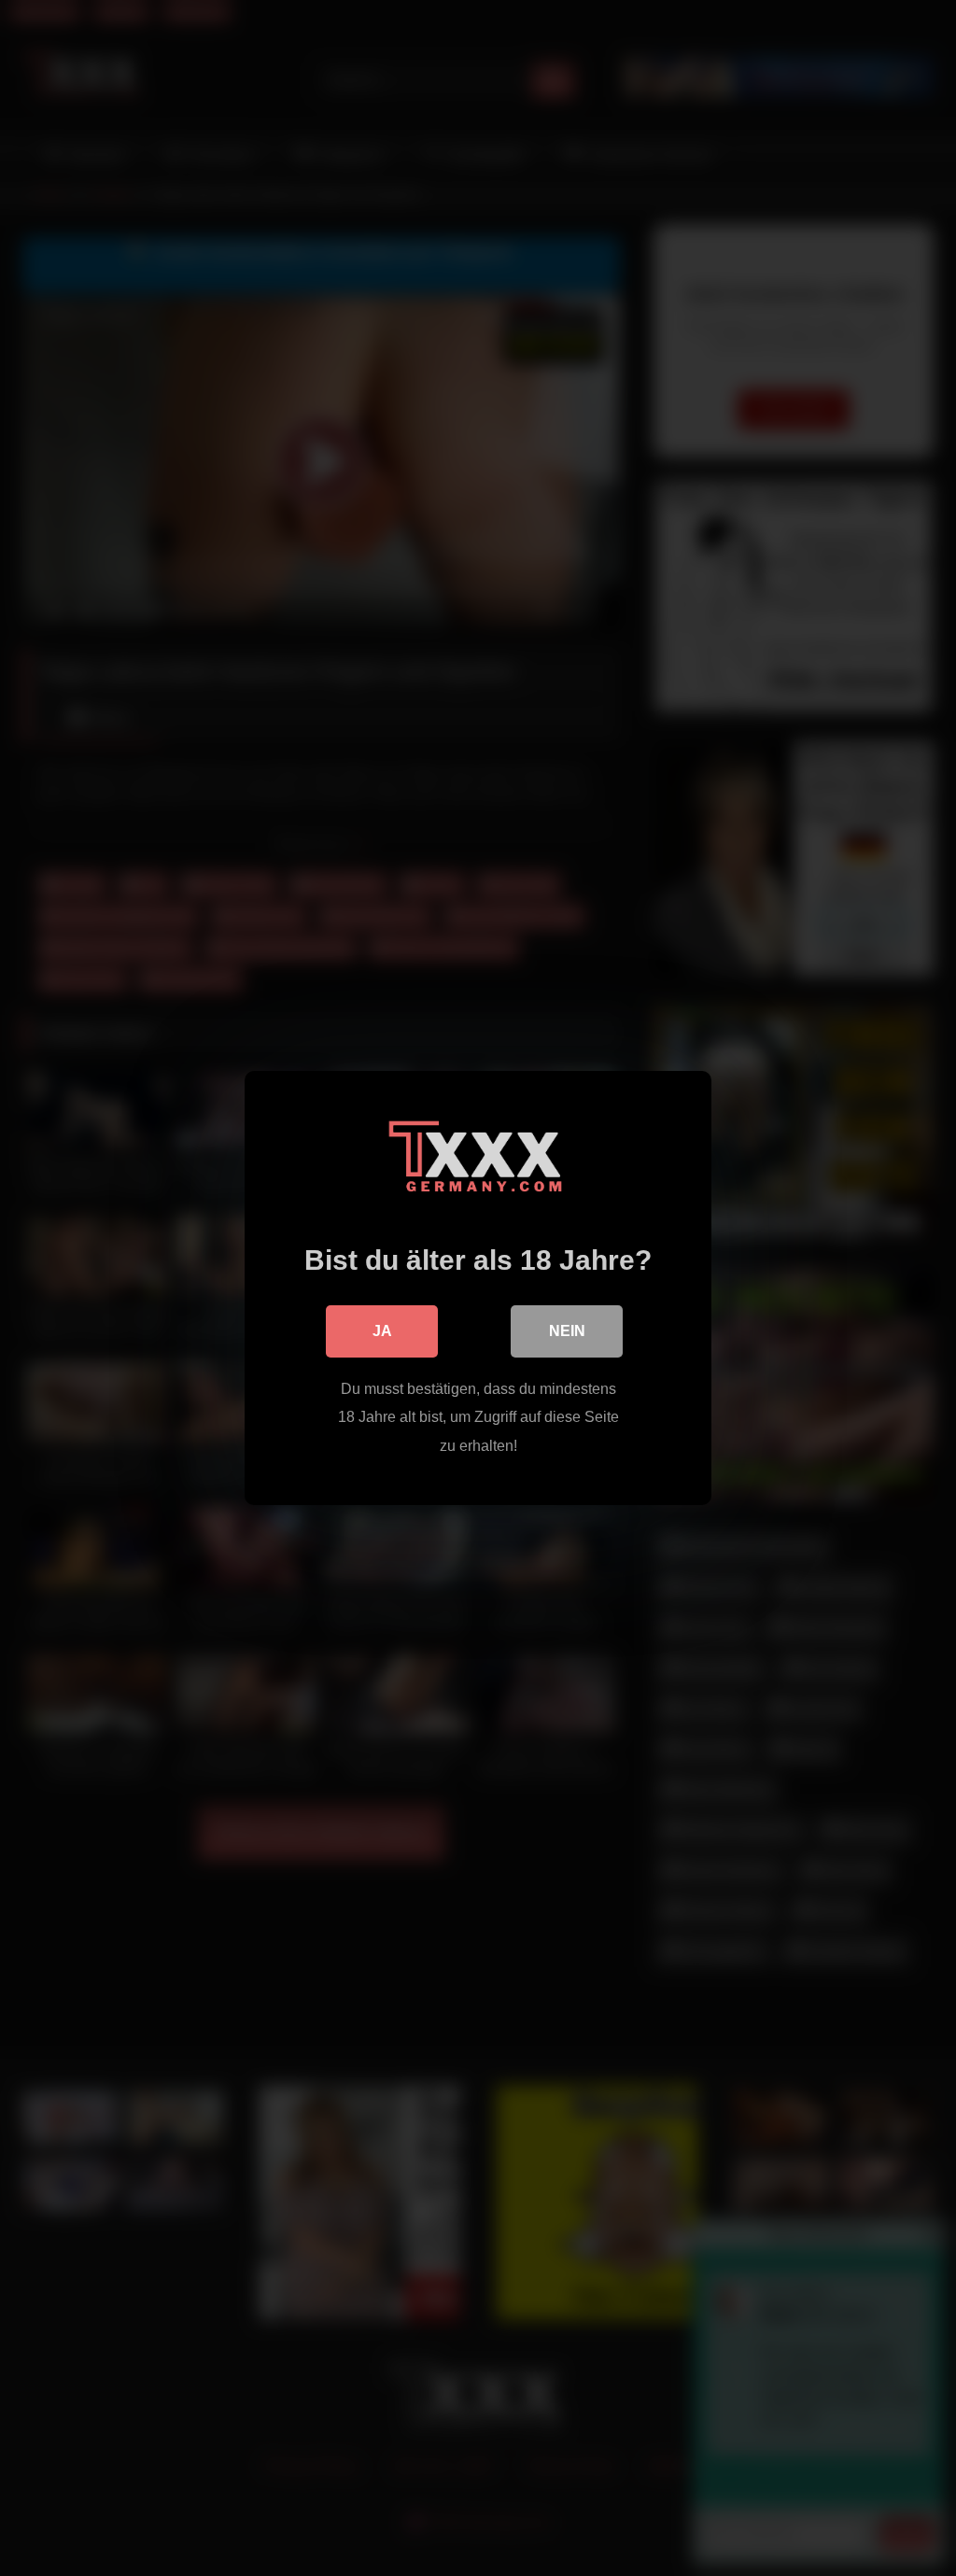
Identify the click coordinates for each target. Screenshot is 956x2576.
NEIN (567, 1331)
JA (382, 1331)
